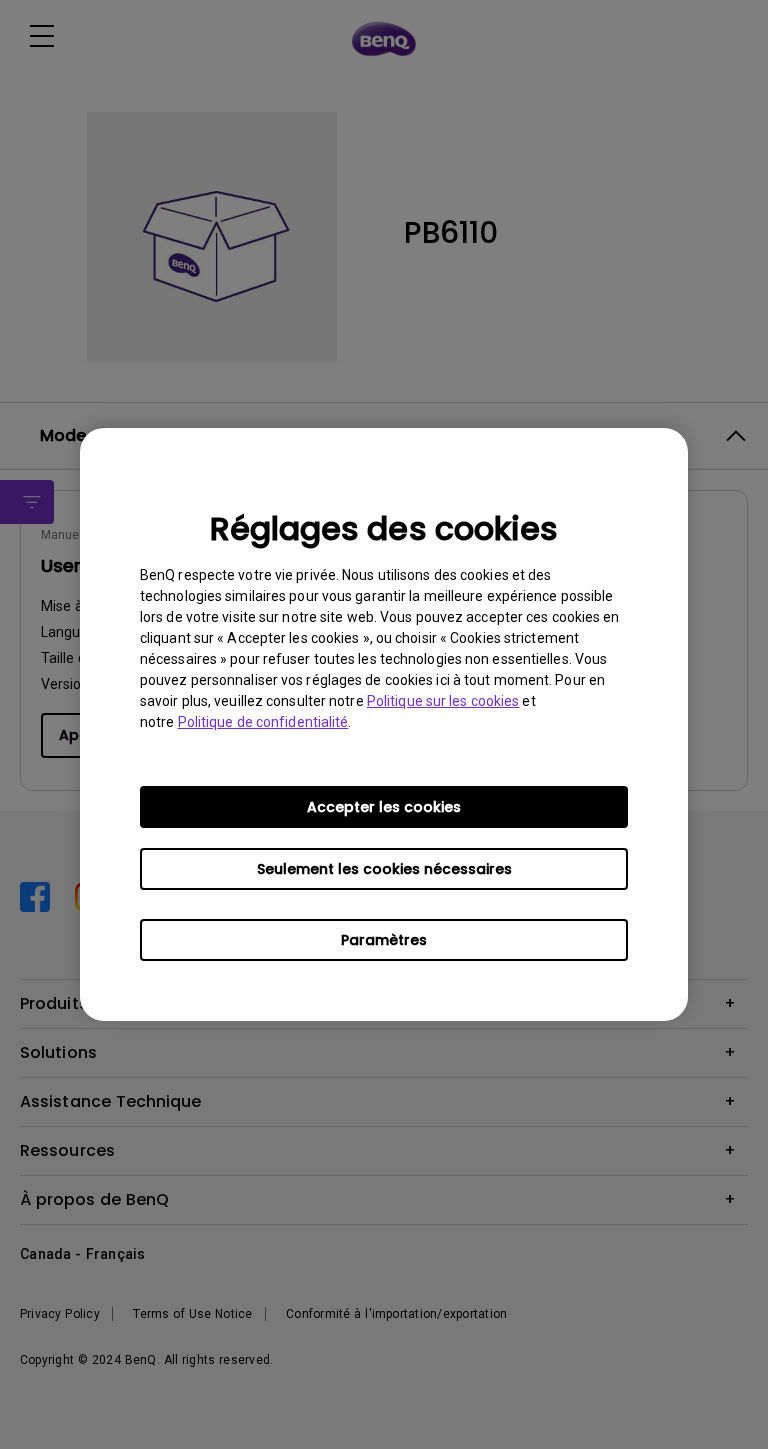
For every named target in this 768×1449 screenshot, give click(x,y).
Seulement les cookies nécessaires (384, 869)
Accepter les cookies (384, 807)
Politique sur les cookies (443, 701)
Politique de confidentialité (263, 722)
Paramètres (384, 940)
